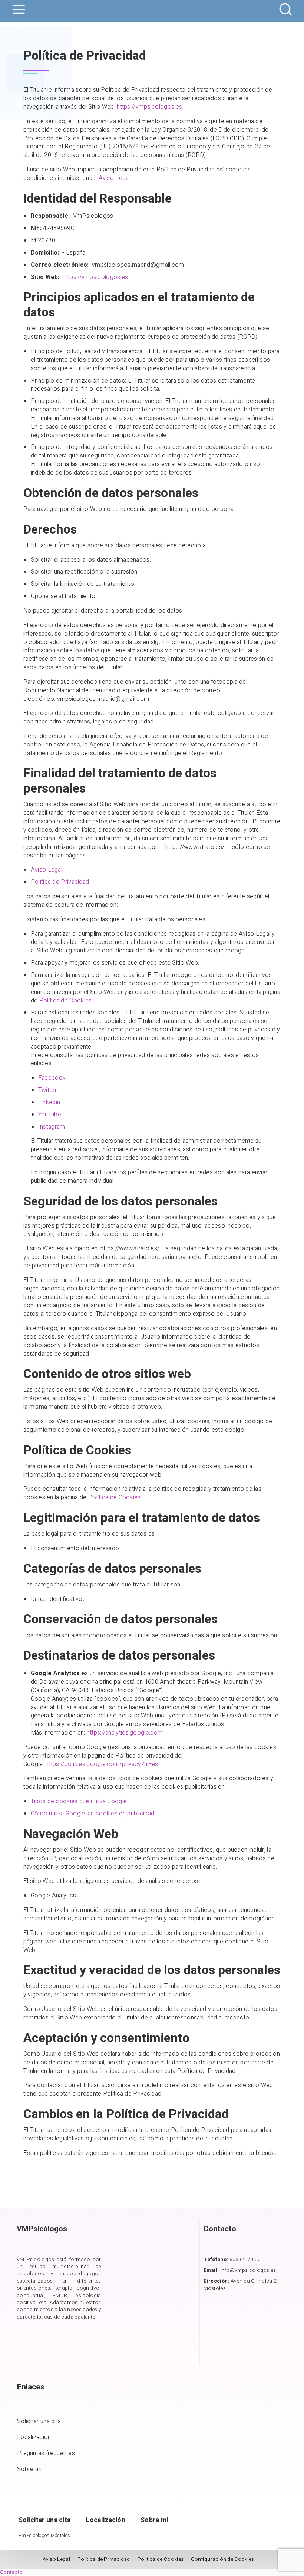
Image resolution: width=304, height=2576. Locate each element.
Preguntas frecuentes (46, 2453)
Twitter (47, 1090)
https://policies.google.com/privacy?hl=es (102, 1764)
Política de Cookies (66, 1001)
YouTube (50, 1115)
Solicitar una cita (39, 2421)
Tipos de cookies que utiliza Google (79, 1801)
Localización (34, 2437)
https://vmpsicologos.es (149, 107)
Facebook (52, 1078)
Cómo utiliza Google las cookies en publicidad (93, 1814)
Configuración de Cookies (222, 2559)
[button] (11, 2572)
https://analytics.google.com (125, 1733)
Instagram (52, 1127)
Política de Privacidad (60, 882)
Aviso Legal (114, 178)
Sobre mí (29, 2469)
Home (20, 25)
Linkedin (49, 1102)
